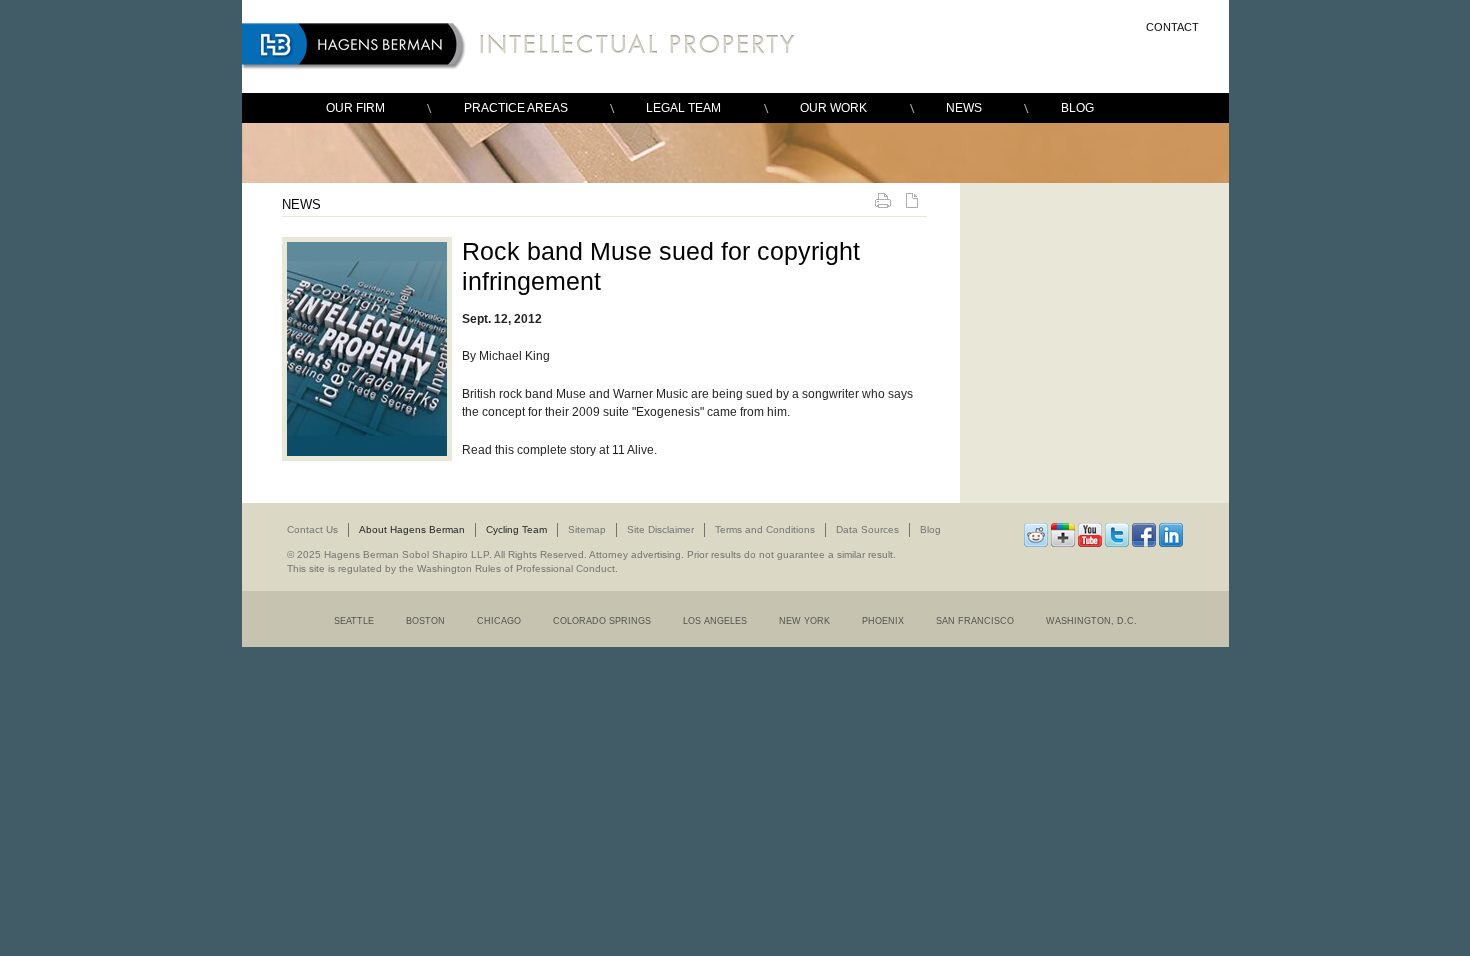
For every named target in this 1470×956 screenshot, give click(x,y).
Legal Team (683, 108)
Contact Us (312, 529)
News (964, 108)
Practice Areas (516, 108)
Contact (1172, 27)
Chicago (499, 621)
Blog (1077, 108)
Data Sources (867, 529)
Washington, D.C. (1091, 621)
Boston (425, 621)
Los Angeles (715, 621)
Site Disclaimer (660, 529)
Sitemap (587, 529)
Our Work (833, 108)
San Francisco (975, 621)
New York (804, 621)
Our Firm (355, 108)
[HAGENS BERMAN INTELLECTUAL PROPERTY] (524, 46)
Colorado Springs (602, 621)
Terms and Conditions (765, 529)
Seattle (354, 621)
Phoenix (883, 621)
